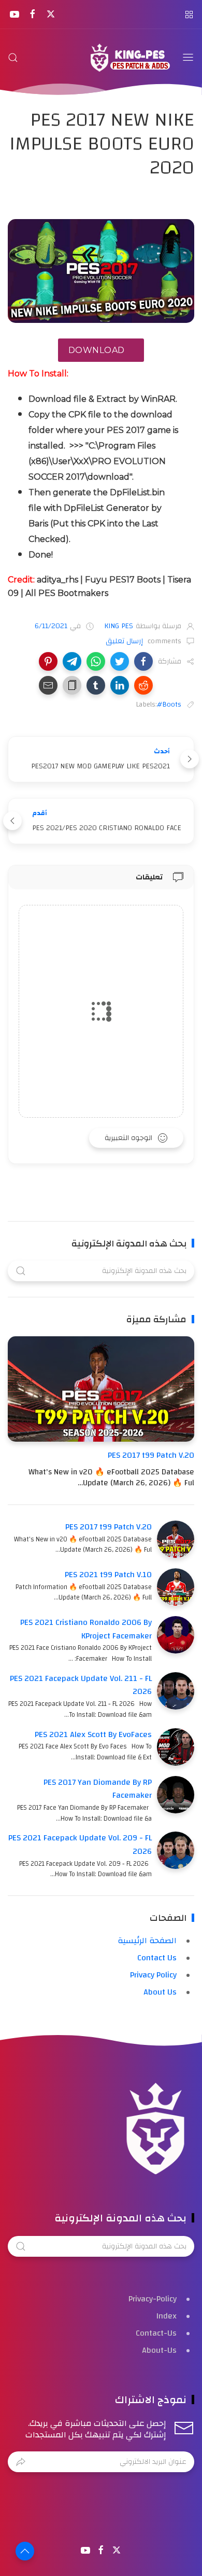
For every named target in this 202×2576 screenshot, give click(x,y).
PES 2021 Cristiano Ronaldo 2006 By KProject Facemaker (86, 1629)
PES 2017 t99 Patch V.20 (151, 1455)
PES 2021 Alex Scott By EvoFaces (93, 1734)
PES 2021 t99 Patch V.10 (108, 1575)
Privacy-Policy (153, 2299)
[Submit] (21, 2462)
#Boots (169, 704)
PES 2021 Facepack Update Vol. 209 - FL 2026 (80, 1845)
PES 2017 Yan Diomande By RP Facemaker (98, 1789)
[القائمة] (188, 58)
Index (167, 2316)
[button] (143, 661)
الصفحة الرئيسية (147, 1941)
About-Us (159, 2350)
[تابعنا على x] (51, 14)
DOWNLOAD (97, 350)
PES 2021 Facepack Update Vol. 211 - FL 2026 (81, 1685)
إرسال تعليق (125, 641)
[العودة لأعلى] (25, 2551)
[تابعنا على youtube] (14, 14)
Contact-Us (156, 2333)
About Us (160, 1992)
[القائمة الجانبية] (189, 14)
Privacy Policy (153, 1975)
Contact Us (157, 1958)
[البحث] (13, 58)
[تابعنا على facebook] (32, 14)
